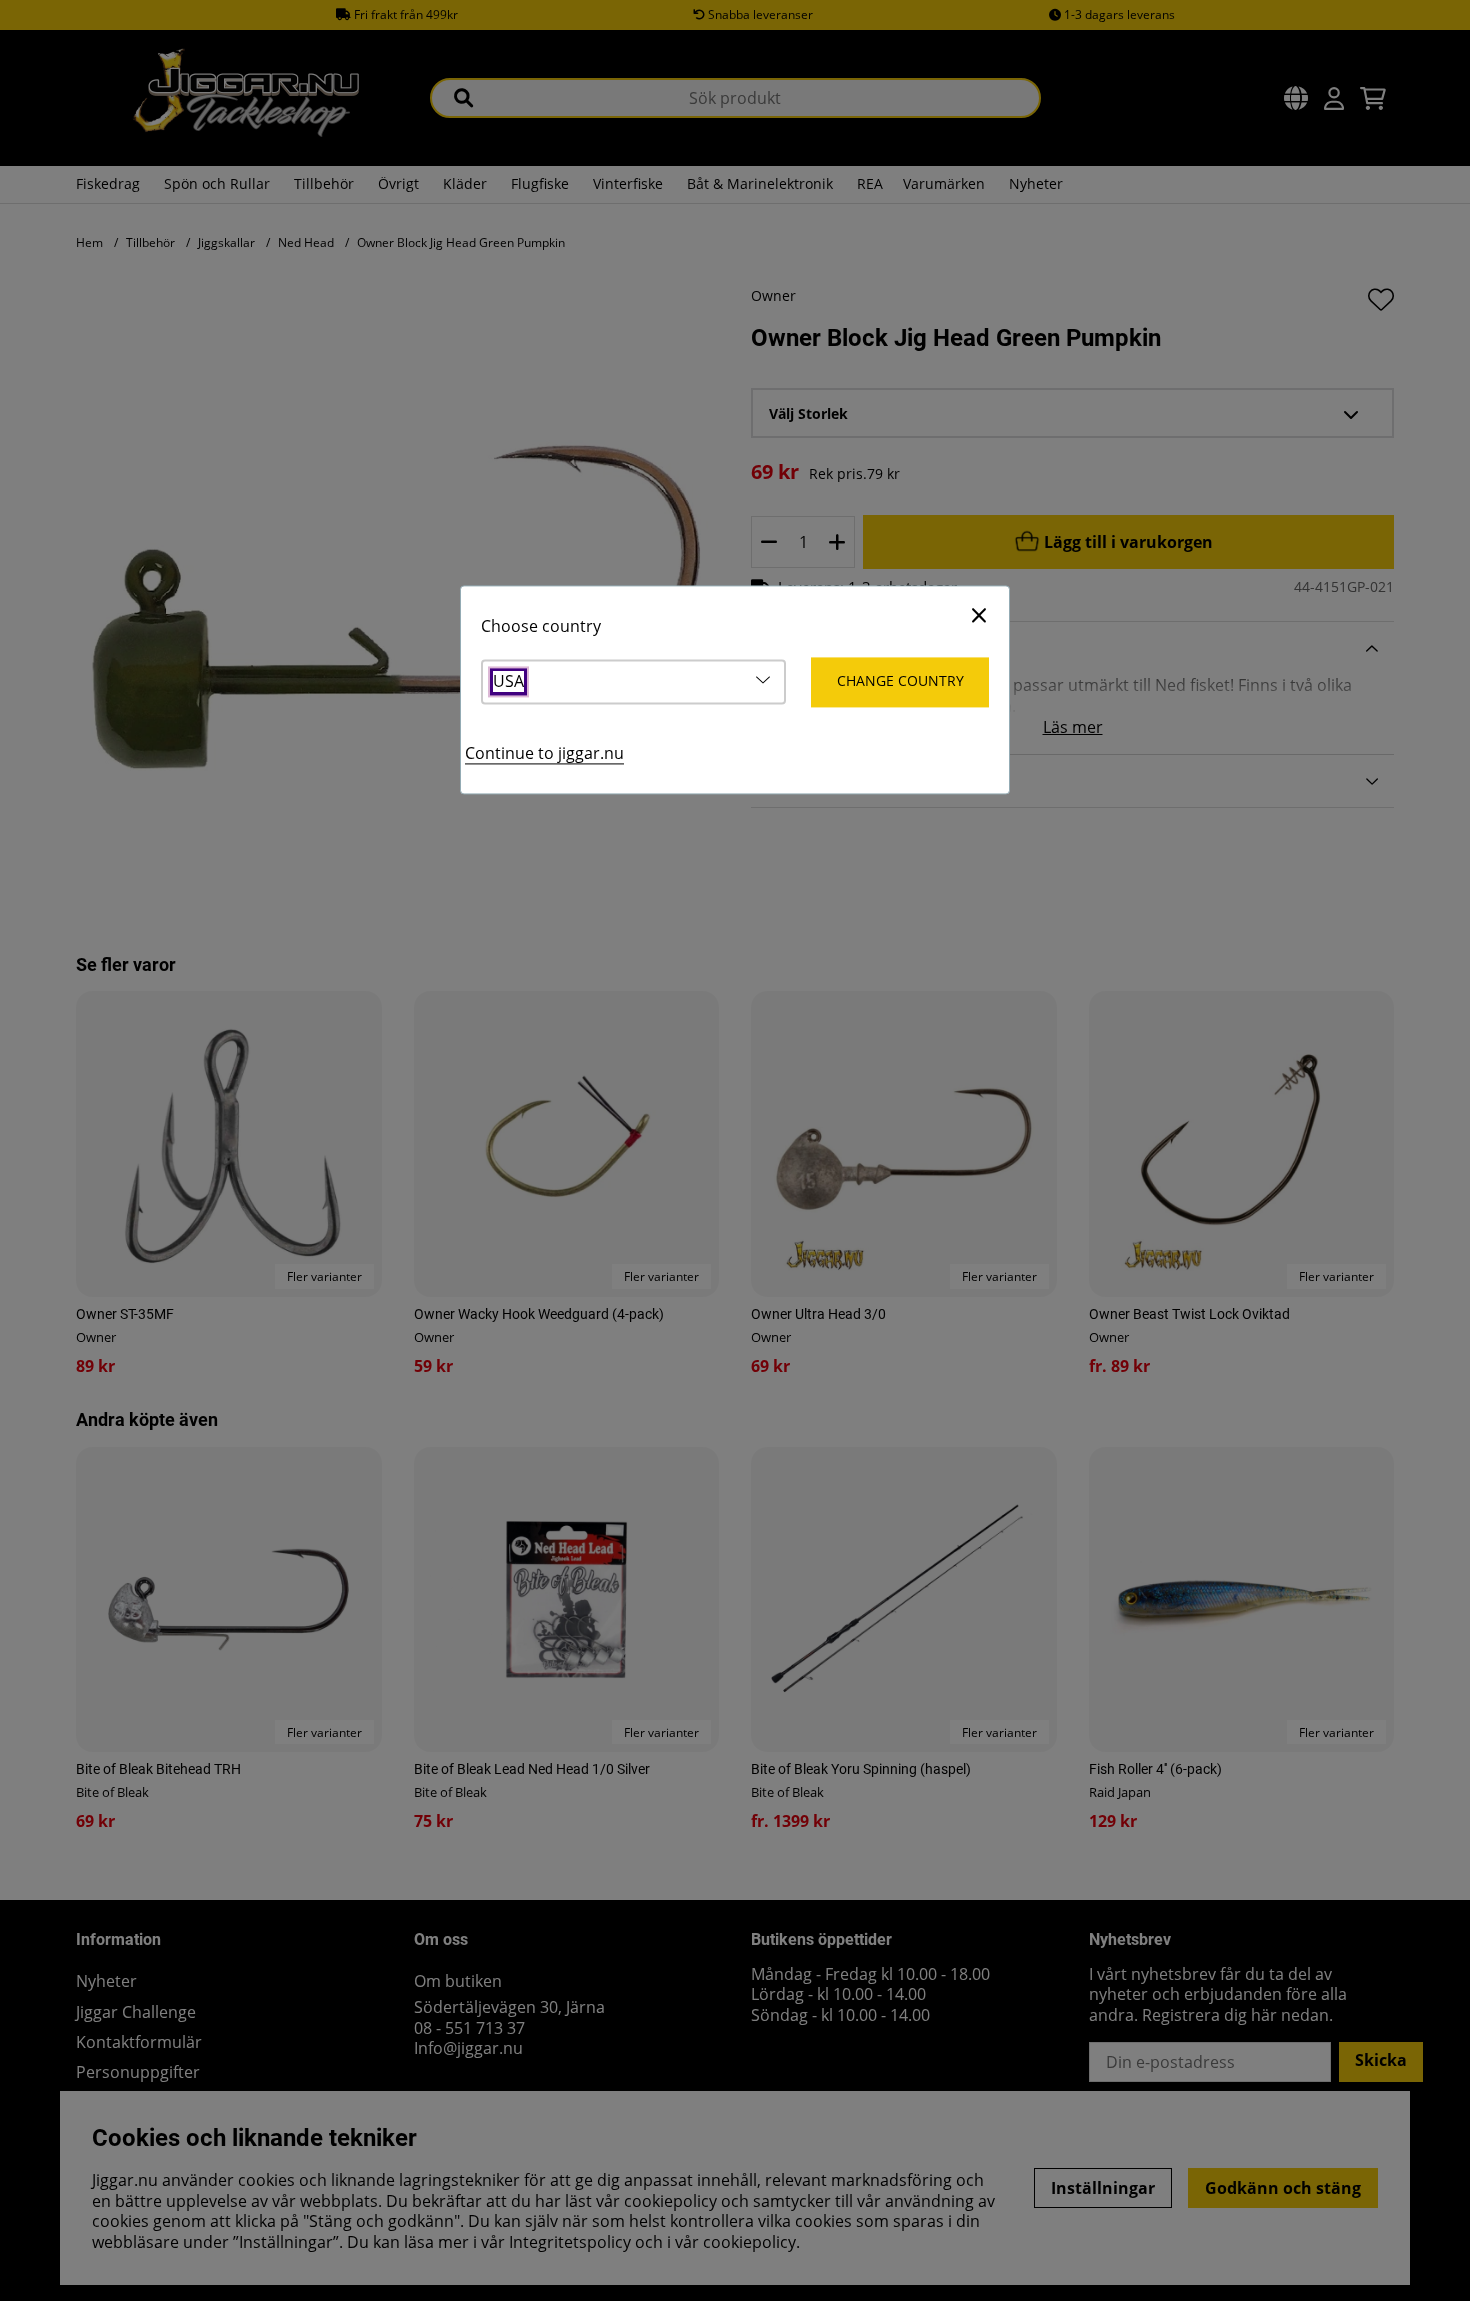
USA (508, 682)
